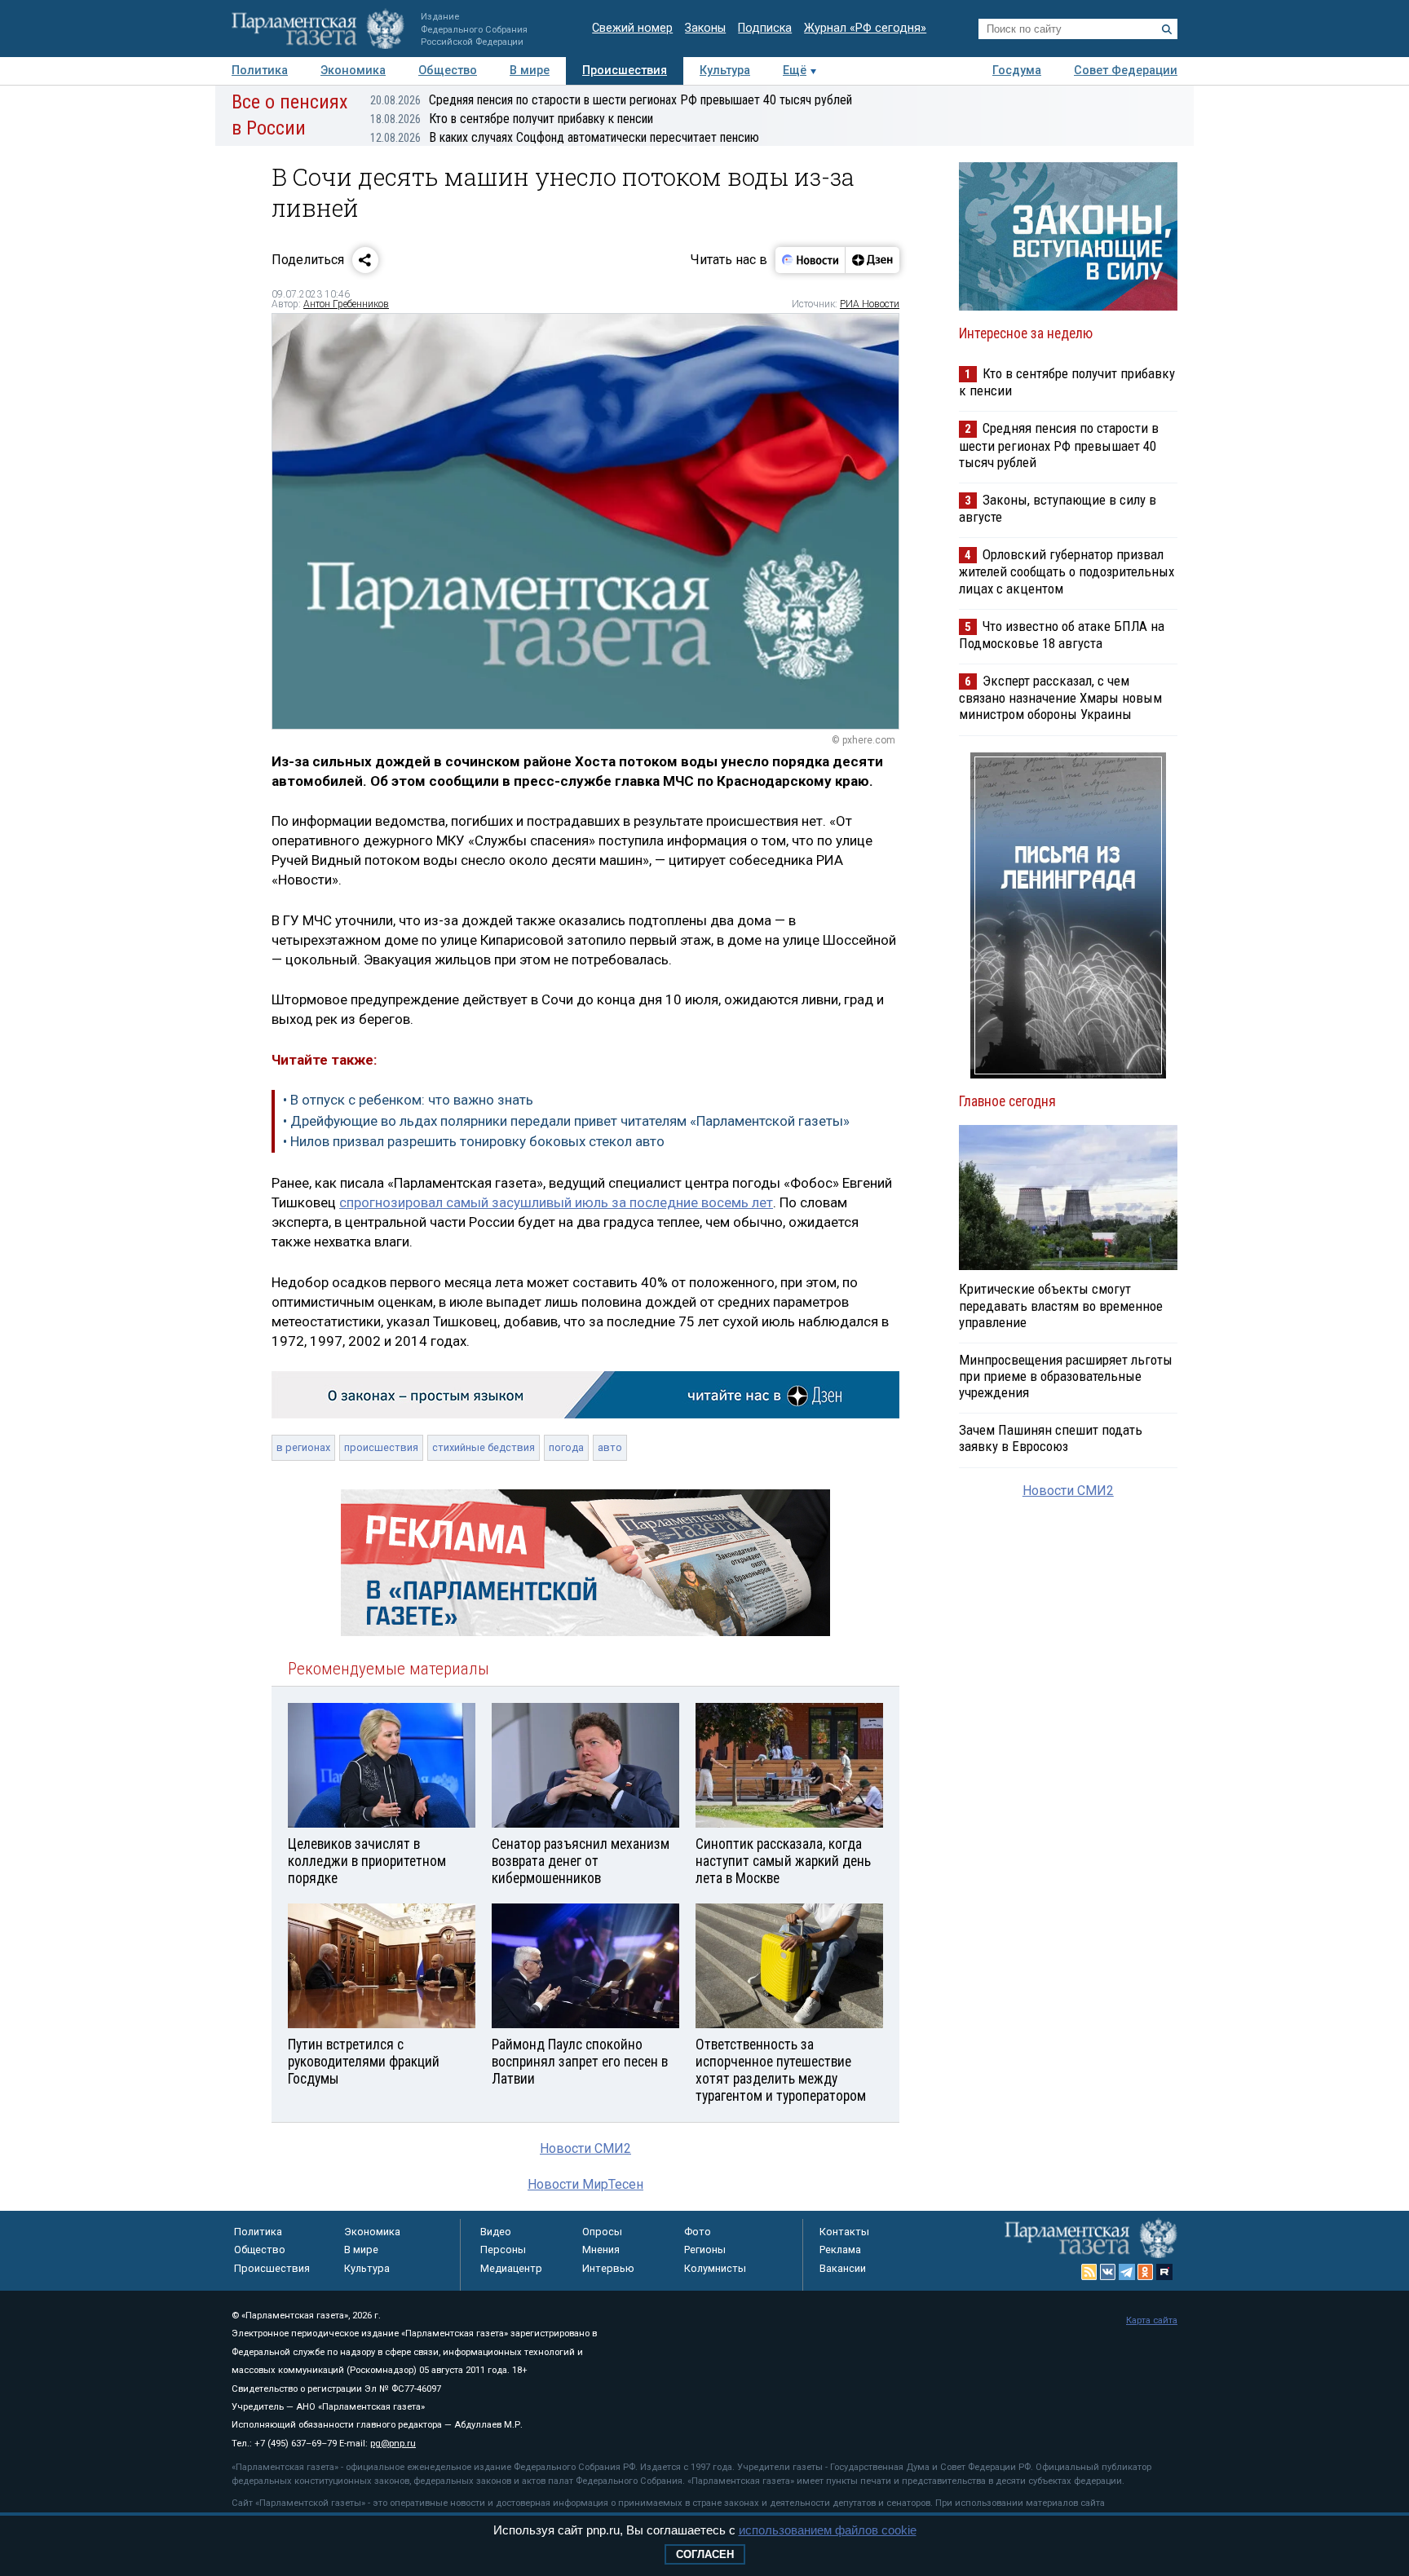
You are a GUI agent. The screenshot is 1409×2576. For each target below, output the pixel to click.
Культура (725, 71)
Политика (260, 71)
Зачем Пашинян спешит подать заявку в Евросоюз (1051, 1438)
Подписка (765, 28)
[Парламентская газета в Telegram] (1127, 2272)
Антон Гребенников (346, 304)
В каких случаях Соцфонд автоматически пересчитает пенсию (565, 137)
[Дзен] (872, 260)
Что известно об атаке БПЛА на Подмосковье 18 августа (1062, 635)
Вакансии (843, 2268)
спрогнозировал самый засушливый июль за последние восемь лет (556, 1202)
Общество (448, 71)
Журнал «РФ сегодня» (865, 28)
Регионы (705, 2250)
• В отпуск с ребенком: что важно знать (408, 1100)
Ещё (795, 71)
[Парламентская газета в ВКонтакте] (1108, 2272)
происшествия (381, 1447)
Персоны (503, 2250)
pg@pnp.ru (393, 2444)
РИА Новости (870, 304)
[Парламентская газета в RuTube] (1164, 2272)
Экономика (353, 71)
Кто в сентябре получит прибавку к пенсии (512, 119)
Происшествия (625, 71)
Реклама (840, 2250)
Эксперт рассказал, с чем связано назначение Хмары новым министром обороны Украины (1060, 697)
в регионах (303, 1447)
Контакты (844, 2232)
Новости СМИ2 (585, 2148)
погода (566, 1447)
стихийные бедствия (484, 1447)
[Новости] (811, 260)
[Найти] (1167, 29)
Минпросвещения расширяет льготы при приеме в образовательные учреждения (1066, 1376)
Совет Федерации (1126, 71)
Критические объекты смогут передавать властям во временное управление (1061, 1305)
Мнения (601, 2250)
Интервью (608, 2268)
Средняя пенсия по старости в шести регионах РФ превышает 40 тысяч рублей (611, 100)
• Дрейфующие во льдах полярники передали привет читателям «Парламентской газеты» (566, 1121)
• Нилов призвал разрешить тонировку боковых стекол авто (474, 1141)
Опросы (602, 2232)
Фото (698, 2232)
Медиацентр (511, 2268)
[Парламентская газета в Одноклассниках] (1146, 2272)
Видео (496, 2232)
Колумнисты (715, 2268)
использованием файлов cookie (828, 2530)
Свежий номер (632, 28)
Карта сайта (1152, 2320)
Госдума (1017, 71)
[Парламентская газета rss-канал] (1089, 2272)
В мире (530, 71)
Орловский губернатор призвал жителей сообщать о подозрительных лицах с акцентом (1067, 571)
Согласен (705, 2554)
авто (610, 1447)
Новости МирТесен (585, 2184)
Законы (705, 28)
